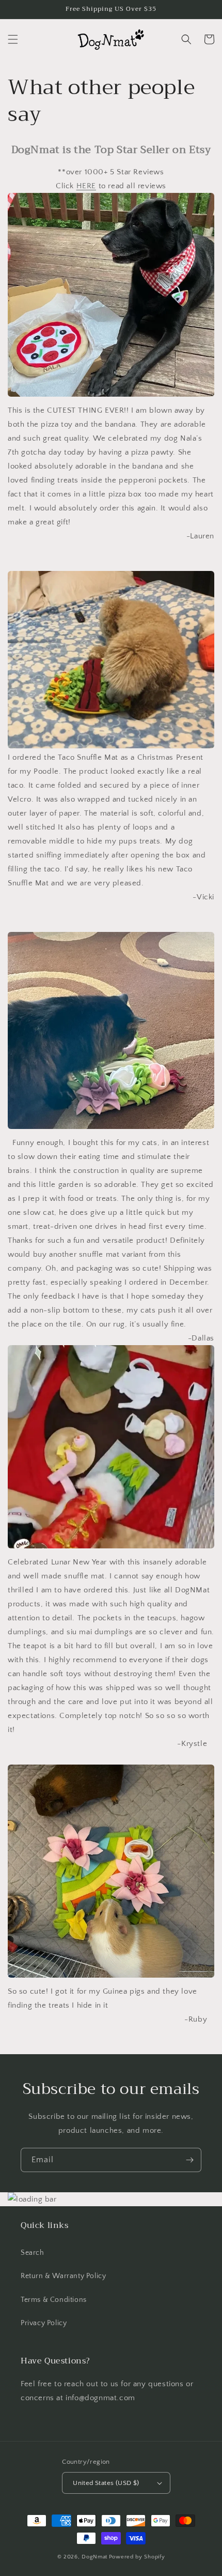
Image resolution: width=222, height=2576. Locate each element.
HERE (86, 186)
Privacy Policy (44, 2323)
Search (33, 2253)
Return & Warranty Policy (63, 2276)
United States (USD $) (106, 2483)
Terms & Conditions (54, 2300)
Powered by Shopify (137, 2557)
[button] (13, 39)
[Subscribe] (189, 2160)
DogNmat (94, 2557)
